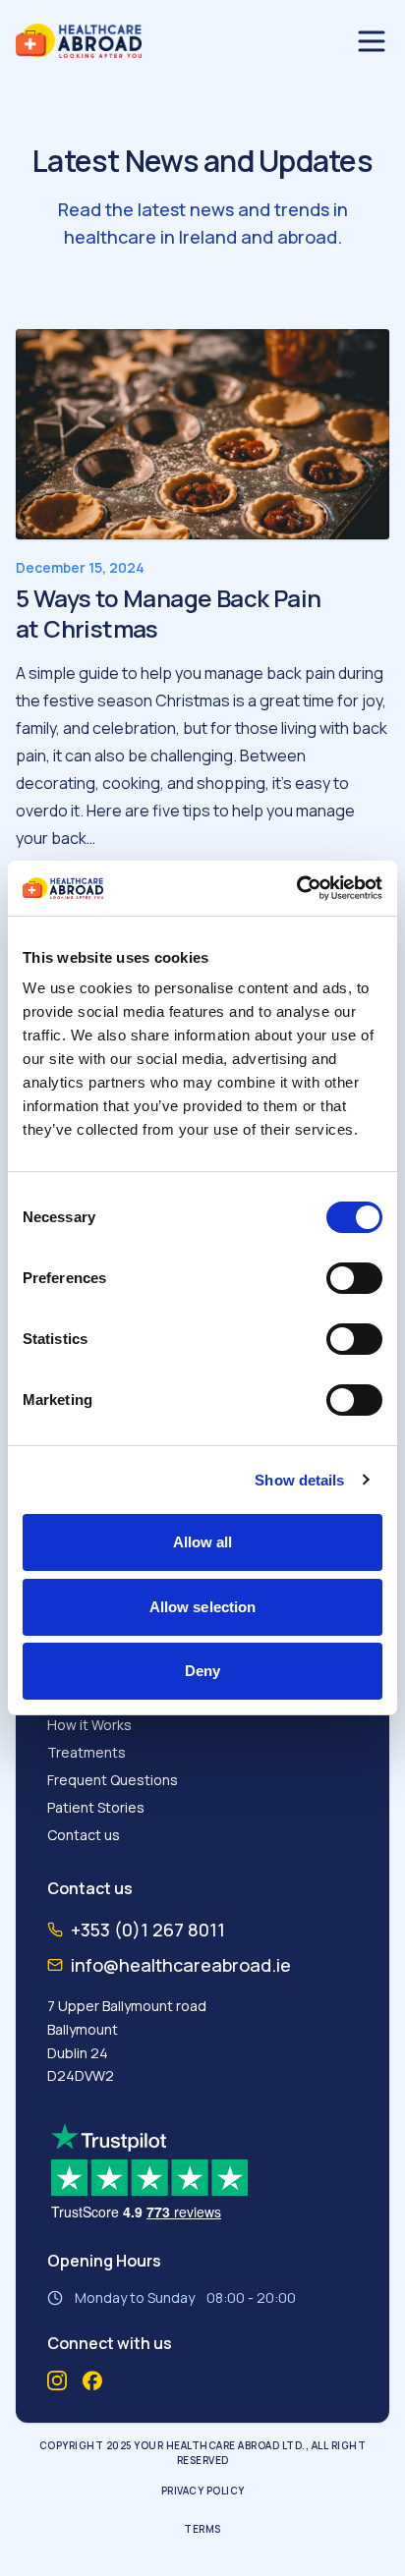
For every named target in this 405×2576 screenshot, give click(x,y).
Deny (202, 1671)
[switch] (354, 1278)
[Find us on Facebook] (92, 2381)
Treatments (87, 1752)
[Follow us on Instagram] (57, 2380)
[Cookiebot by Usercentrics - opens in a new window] (296, 888)
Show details (299, 1480)
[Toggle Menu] (372, 41)
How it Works (89, 1725)
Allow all (203, 1542)
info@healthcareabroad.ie (181, 1965)
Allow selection (203, 1607)
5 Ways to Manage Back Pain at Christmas (168, 613)
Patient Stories (96, 1807)
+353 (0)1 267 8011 (148, 1930)
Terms (202, 2529)
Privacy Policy (203, 2491)
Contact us (84, 1835)
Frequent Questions (113, 1780)
